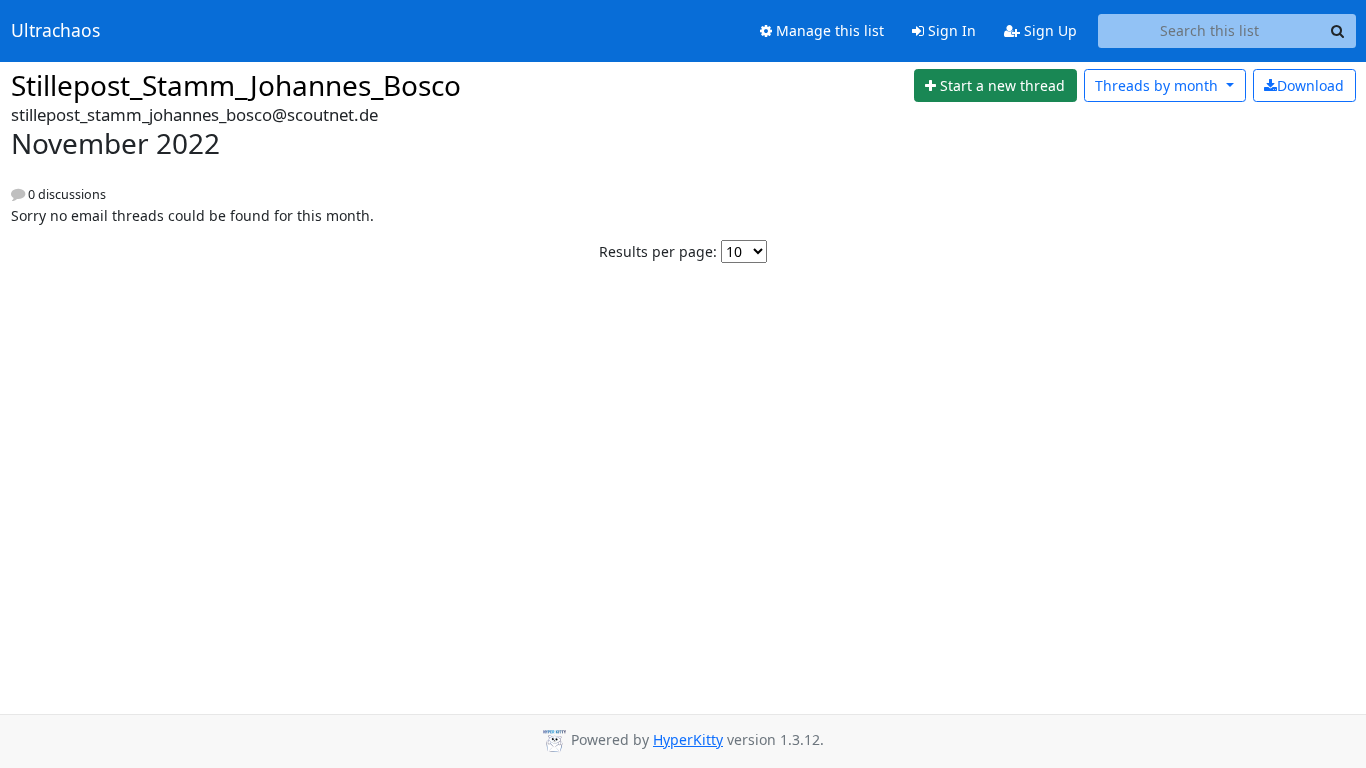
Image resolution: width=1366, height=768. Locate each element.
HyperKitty (688, 739)
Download (1310, 85)
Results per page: (658, 251)
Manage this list (828, 30)
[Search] (1338, 31)
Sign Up (1048, 30)
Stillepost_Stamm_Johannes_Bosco (236, 85)
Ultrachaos (55, 31)
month (1158, 85)
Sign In (950, 30)
